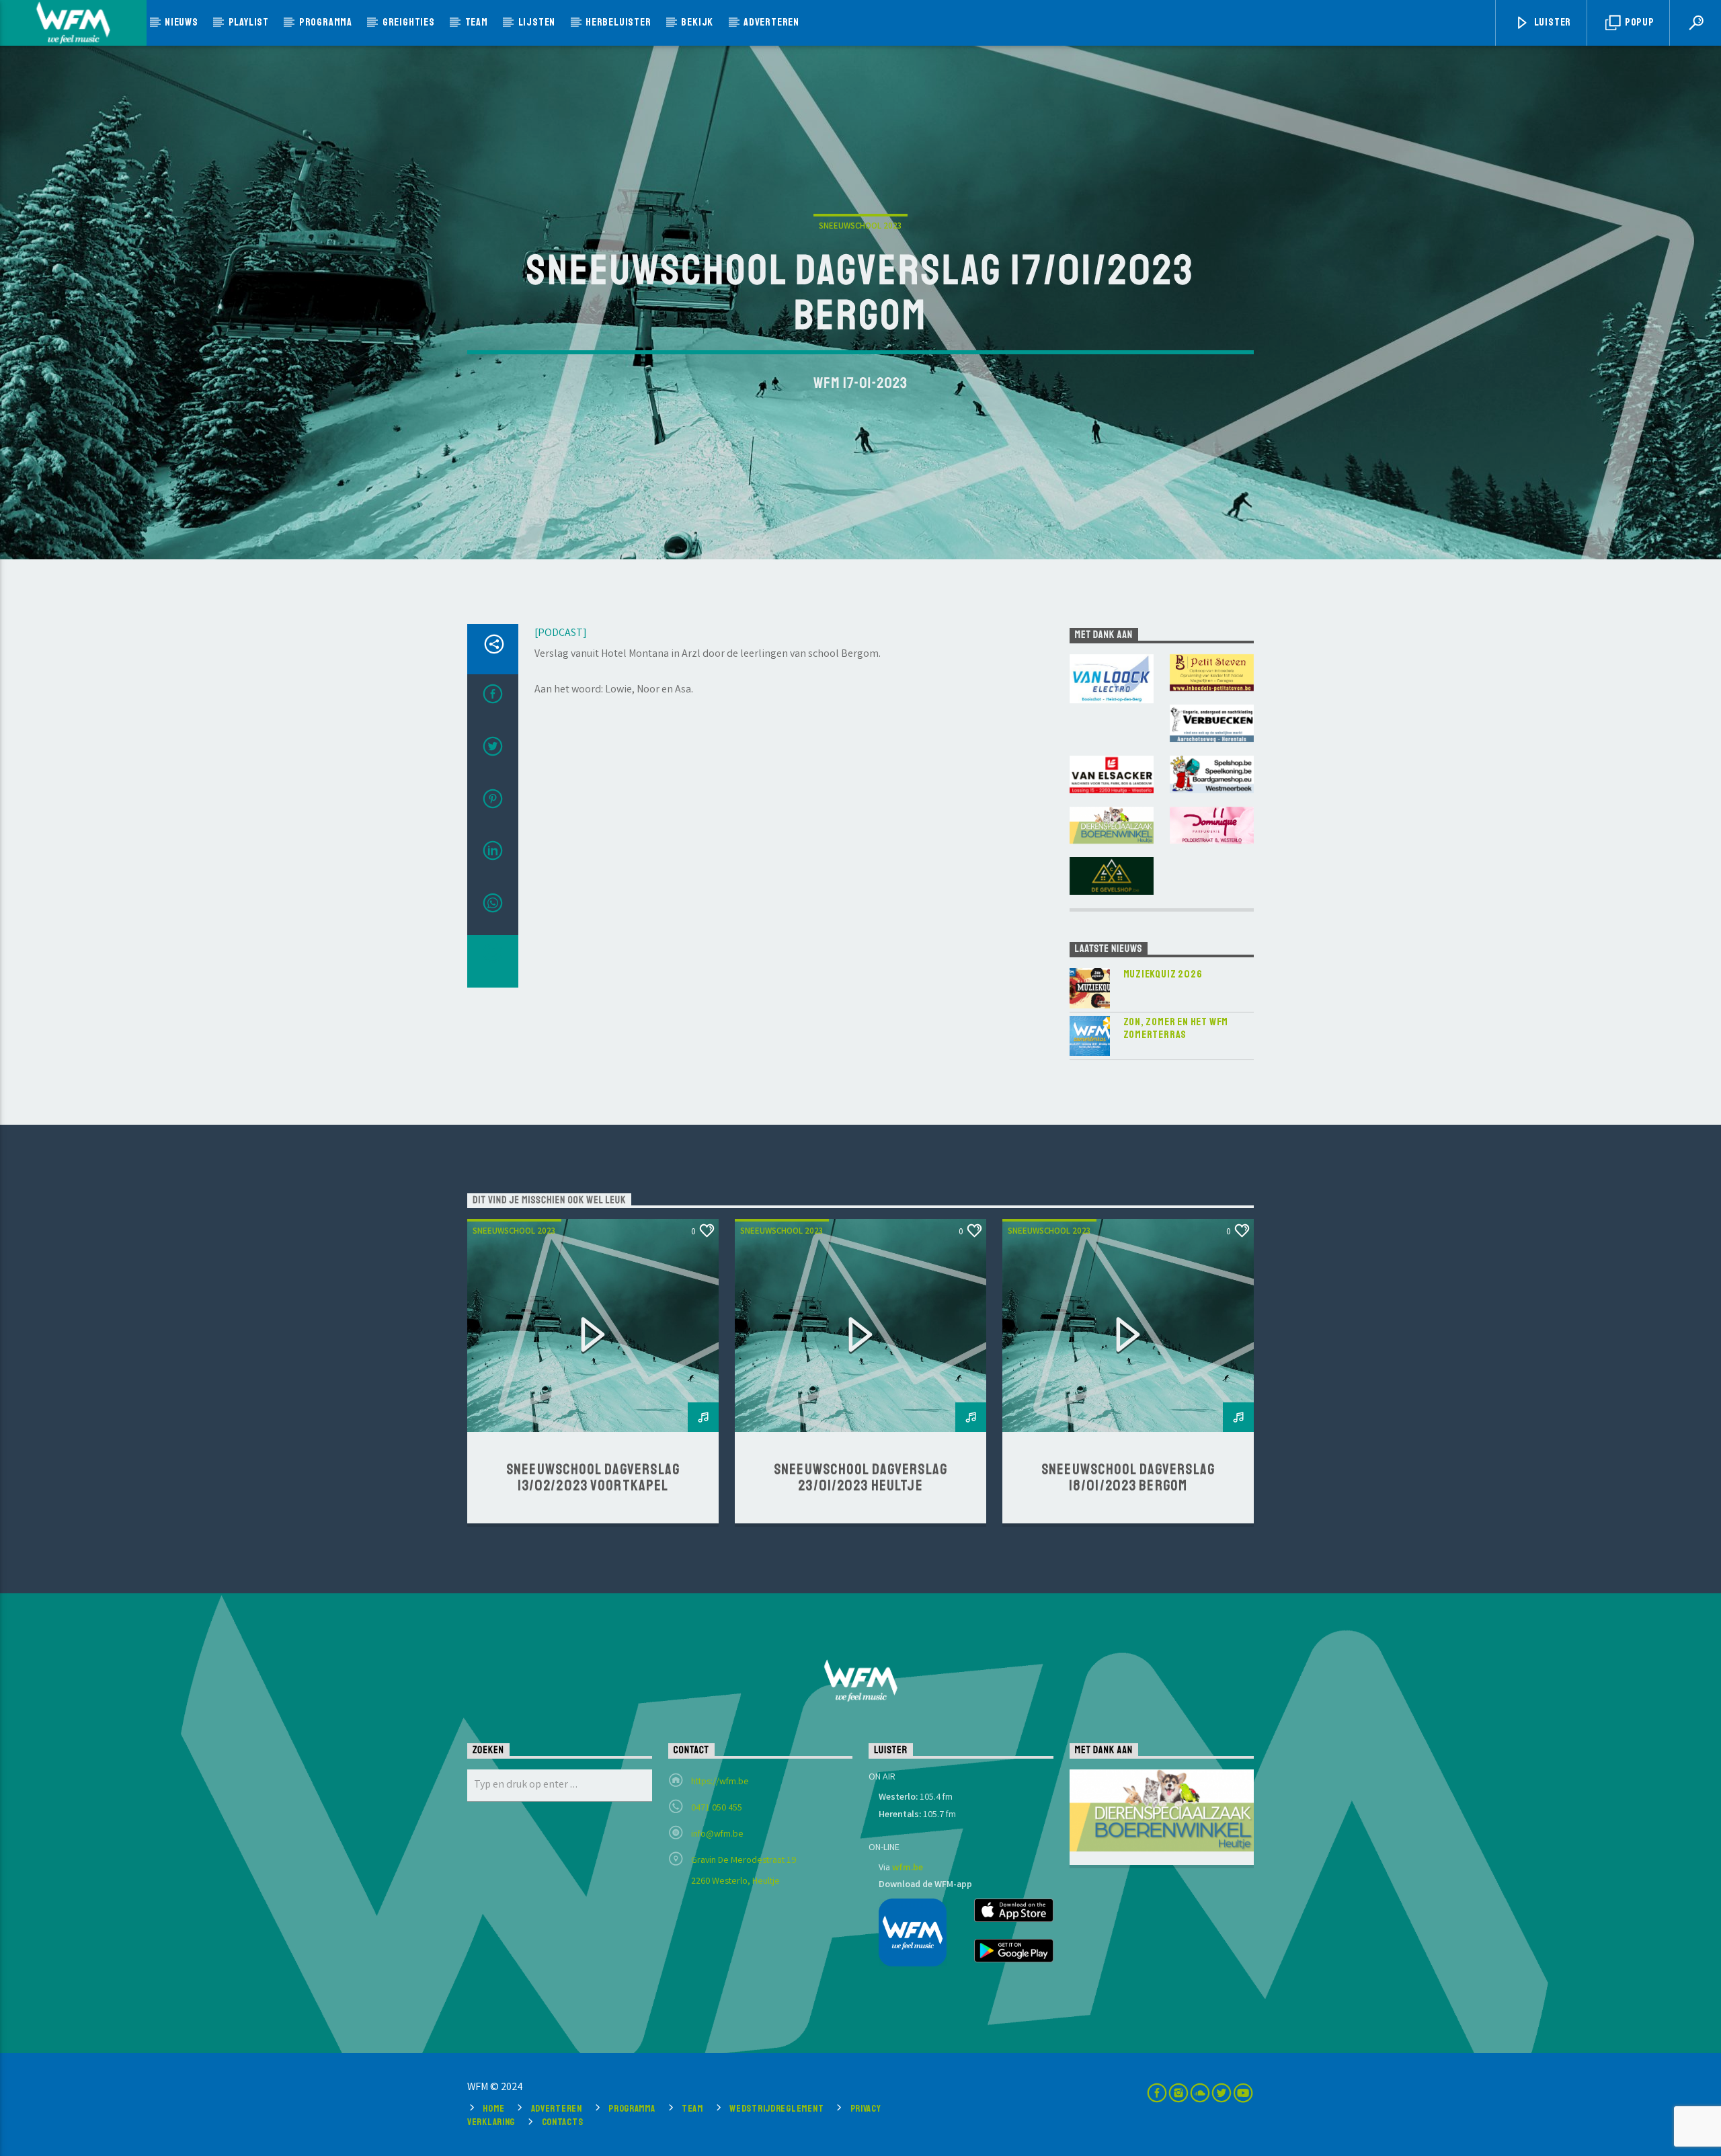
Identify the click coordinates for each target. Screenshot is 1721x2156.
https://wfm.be (720, 1782)
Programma (326, 22)
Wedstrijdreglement (776, 2108)
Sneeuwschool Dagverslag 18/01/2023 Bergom (1128, 1478)
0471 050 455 (717, 1808)
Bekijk (697, 22)
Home (493, 2108)
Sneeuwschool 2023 (860, 227)
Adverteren (771, 22)
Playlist (249, 22)
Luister (1552, 22)
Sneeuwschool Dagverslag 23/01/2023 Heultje (860, 1478)
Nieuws (182, 22)
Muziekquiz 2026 (1163, 974)
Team (477, 22)
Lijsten (537, 22)
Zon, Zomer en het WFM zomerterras (1176, 1029)
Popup (1639, 22)
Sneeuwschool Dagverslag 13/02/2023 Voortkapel (593, 1478)
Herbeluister (618, 22)
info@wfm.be (717, 1835)
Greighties (409, 22)
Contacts (563, 2122)
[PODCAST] (561, 634)
